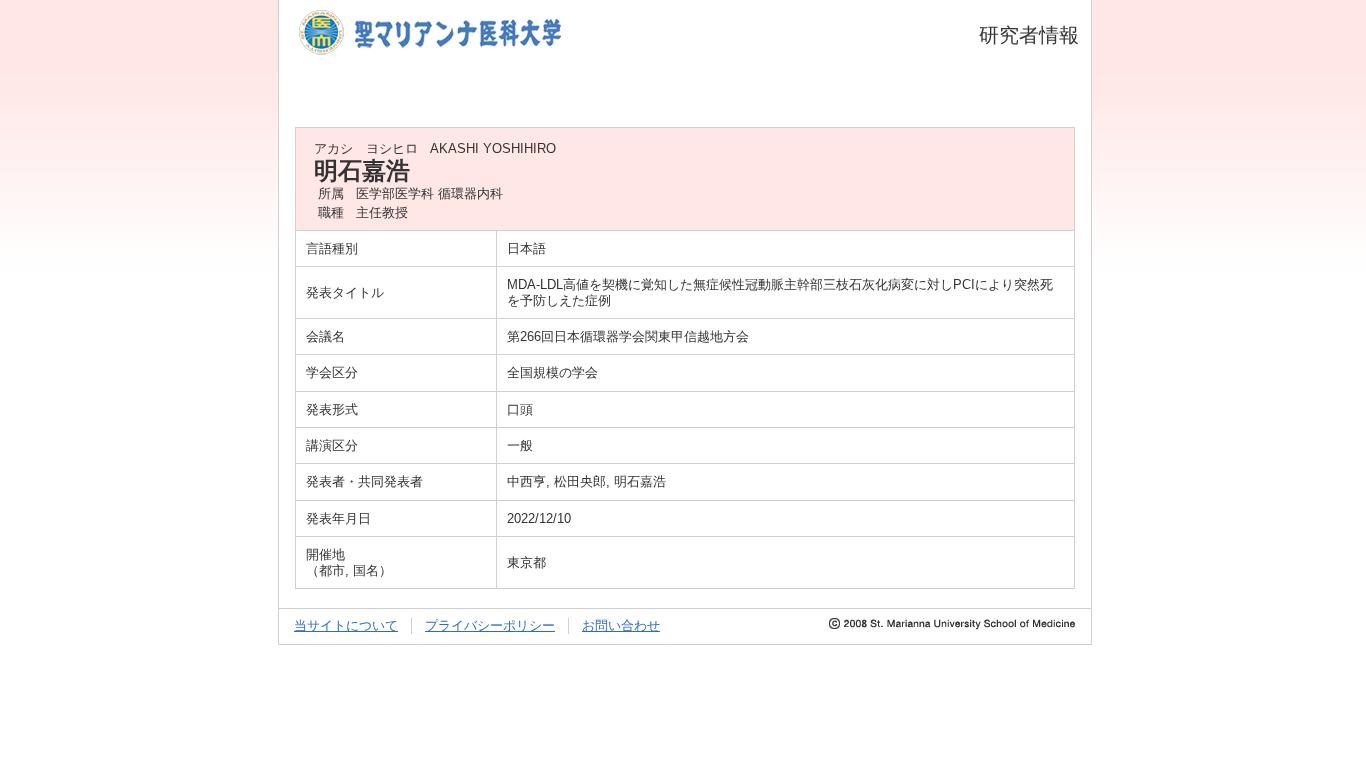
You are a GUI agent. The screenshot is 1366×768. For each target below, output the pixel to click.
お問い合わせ (621, 625)
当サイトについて (346, 625)
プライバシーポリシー (490, 625)
